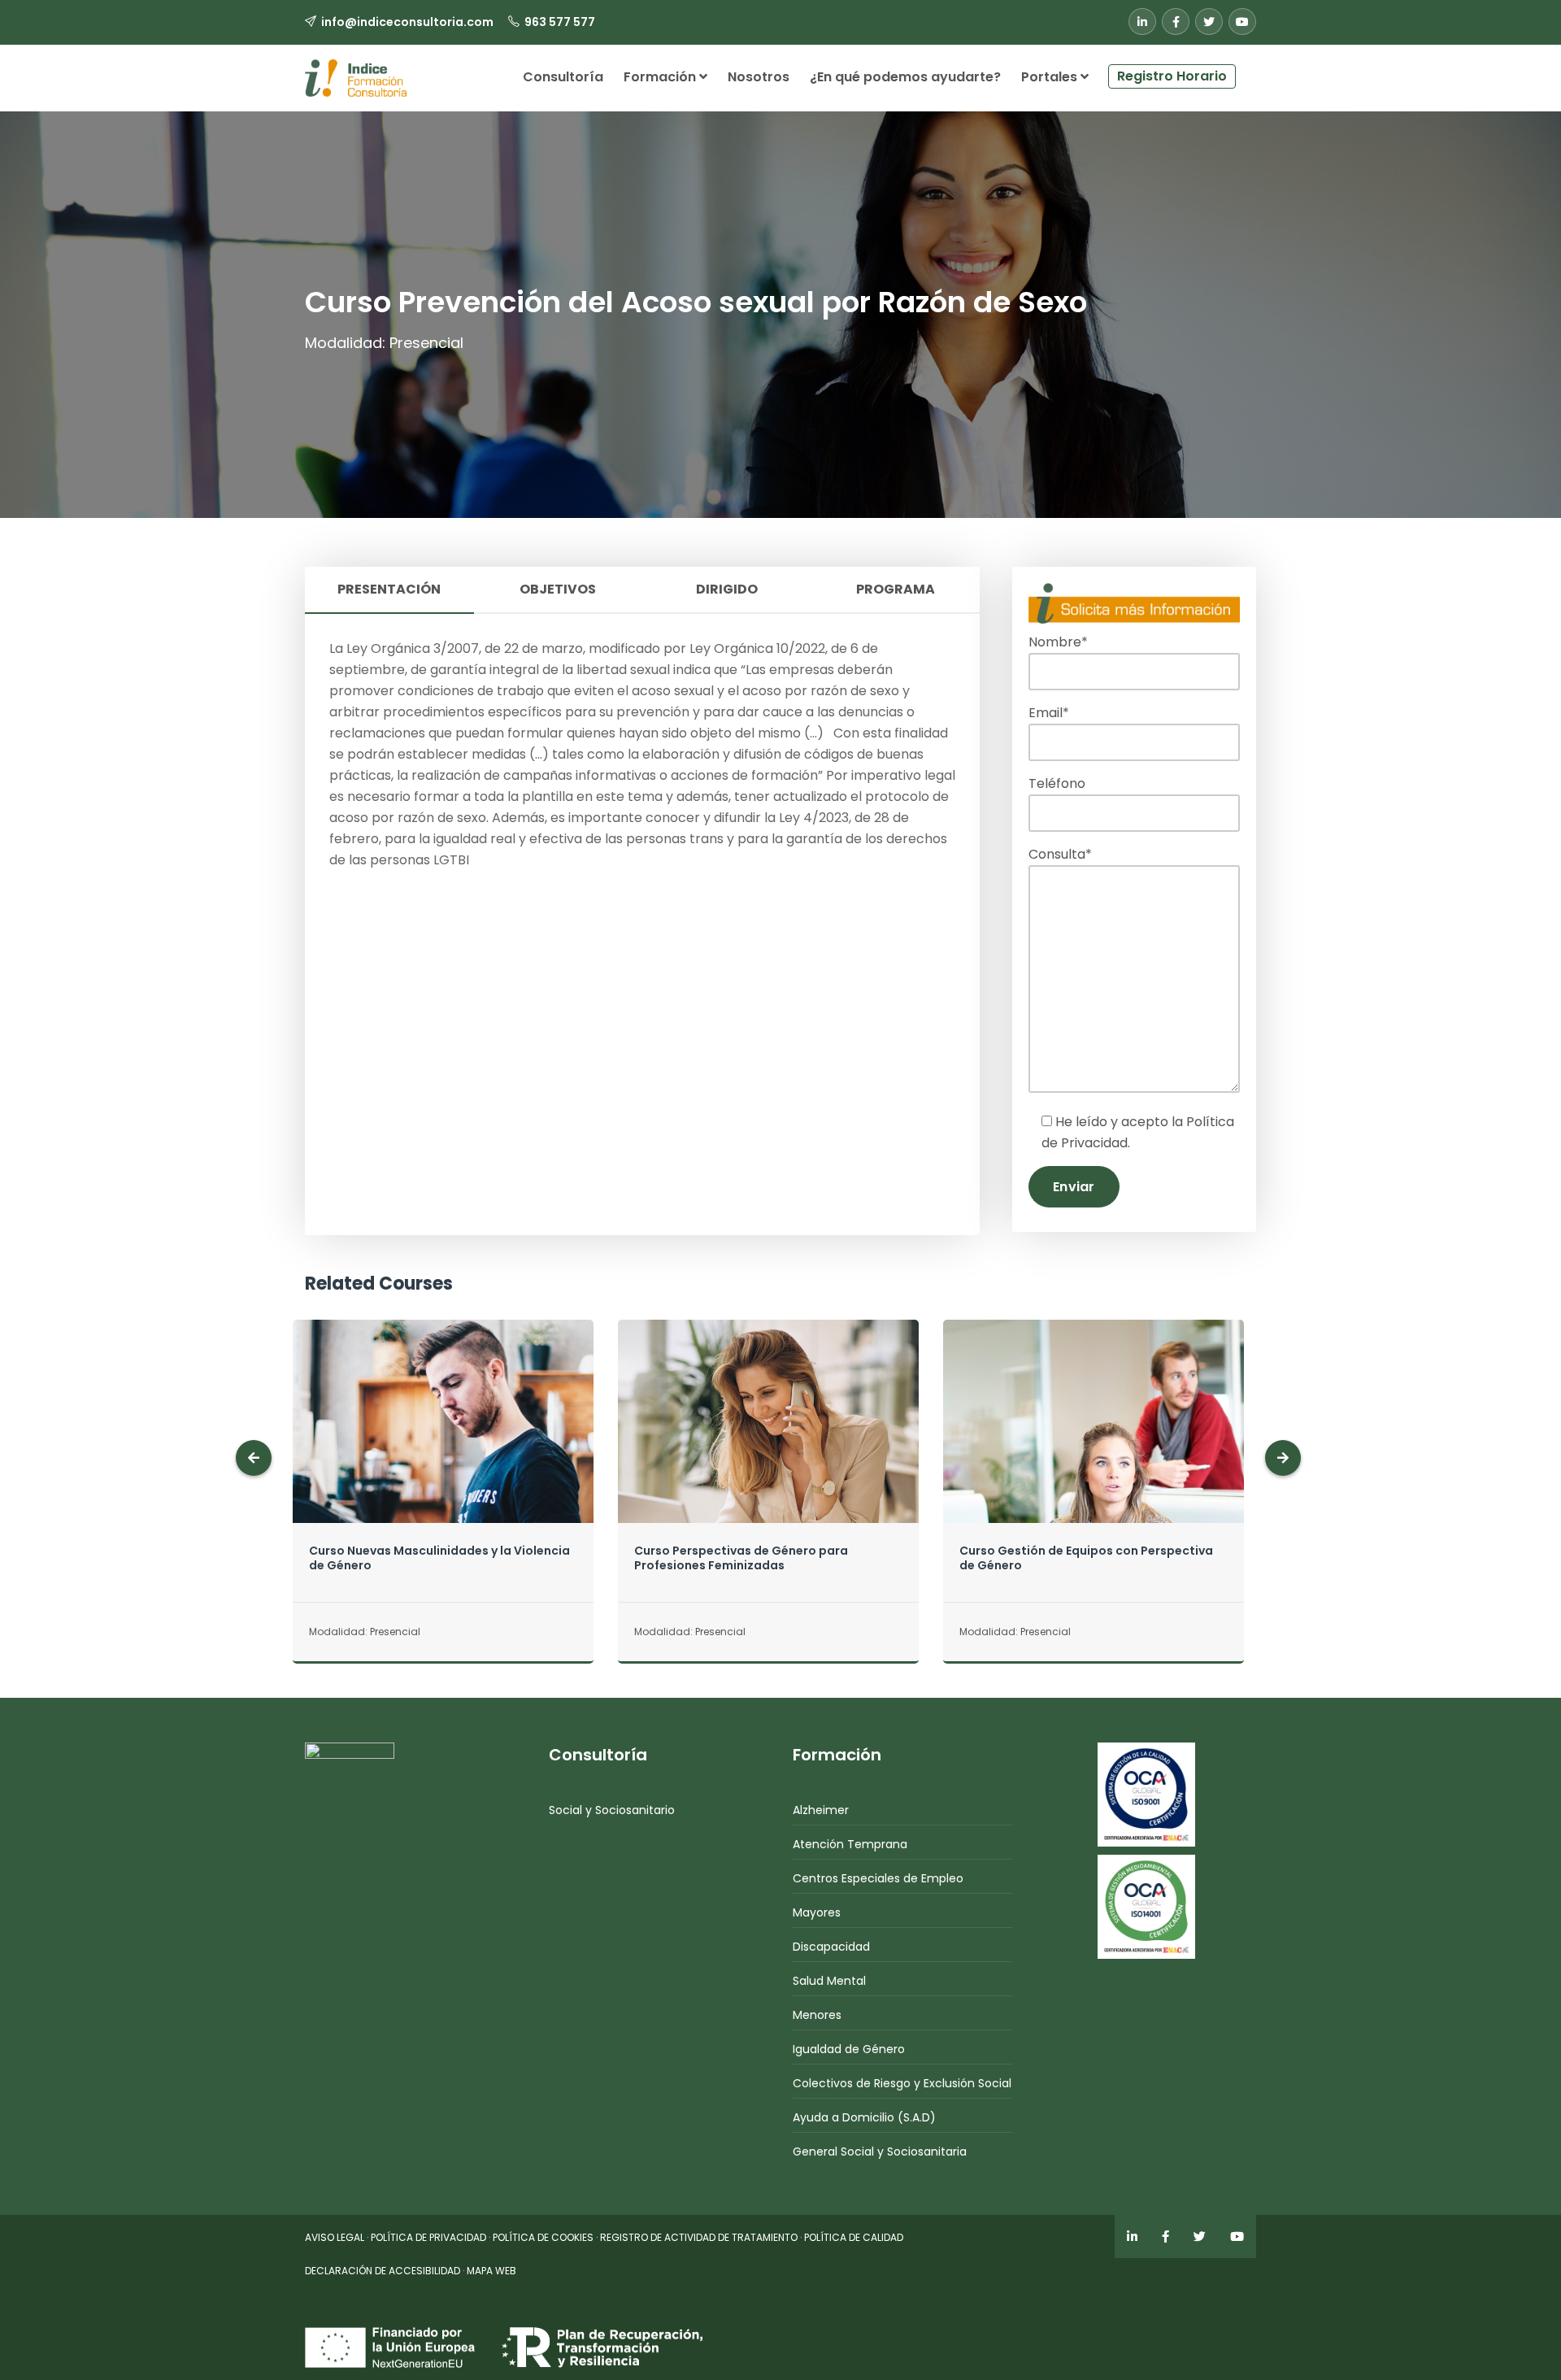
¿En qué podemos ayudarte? (905, 77)
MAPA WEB (491, 2271)
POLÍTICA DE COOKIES (543, 2237)
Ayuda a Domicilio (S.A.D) (864, 2117)
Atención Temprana (850, 1844)
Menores (817, 2015)
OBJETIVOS (558, 589)
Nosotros (759, 77)
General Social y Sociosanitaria (880, 2152)
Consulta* (1060, 854)
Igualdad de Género (849, 2049)
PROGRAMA (896, 589)
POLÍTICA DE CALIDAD (854, 2237)
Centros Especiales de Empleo (878, 1878)
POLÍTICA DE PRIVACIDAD (428, 2237)
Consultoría (563, 77)
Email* (1049, 713)
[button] (1246, 70)
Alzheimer (821, 1810)
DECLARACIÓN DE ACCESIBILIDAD (383, 2271)
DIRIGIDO (727, 589)
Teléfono (1057, 783)
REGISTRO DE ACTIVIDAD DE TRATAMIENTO (699, 2237)
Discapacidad (831, 1947)
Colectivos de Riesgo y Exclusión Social (902, 2083)
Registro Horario (1172, 76)
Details (443, 1453)
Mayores (817, 1912)
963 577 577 (560, 22)
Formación (661, 77)
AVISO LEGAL (335, 2237)
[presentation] (254, 1458)
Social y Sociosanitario (612, 1810)
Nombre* (1058, 642)
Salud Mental (829, 1981)
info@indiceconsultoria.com (407, 22)
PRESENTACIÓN (389, 589)
